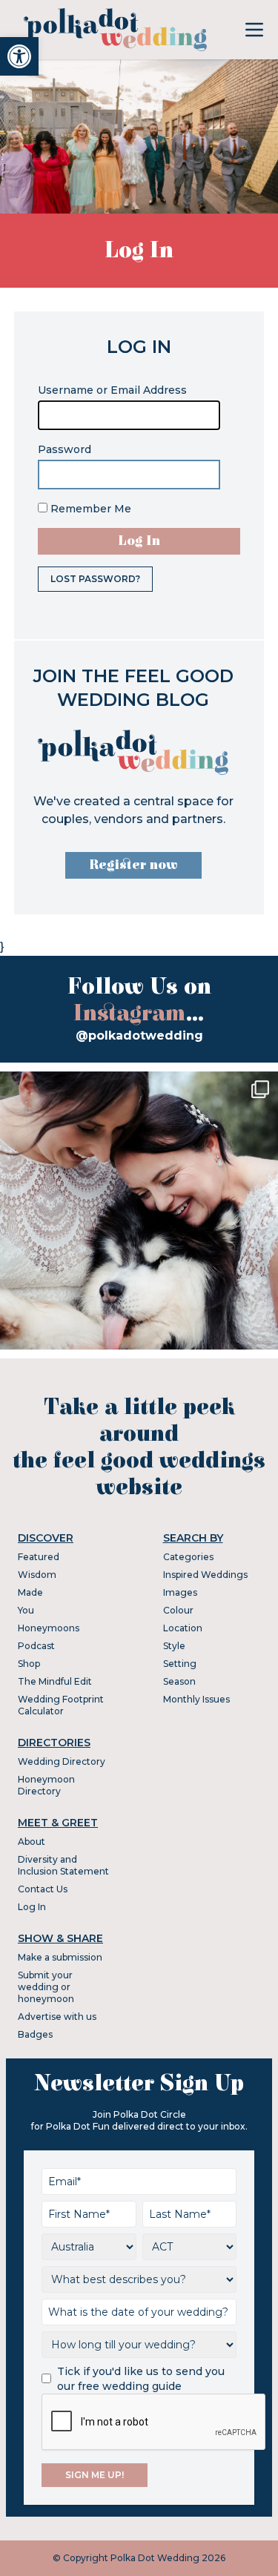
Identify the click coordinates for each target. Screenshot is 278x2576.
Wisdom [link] (37, 1575)
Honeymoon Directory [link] (46, 1785)
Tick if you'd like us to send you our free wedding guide (141, 2379)
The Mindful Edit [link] (55, 1681)
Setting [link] (180, 1664)
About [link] (32, 1842)
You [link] (26, 1610)
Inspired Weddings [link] (205, 1575)
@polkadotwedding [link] (139, 1036)
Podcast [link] (36, 1646)
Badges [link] (35, 2034)
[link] (19, 56)
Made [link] (30, 1592)
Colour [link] (178, 1610)
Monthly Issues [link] (196, 1699)
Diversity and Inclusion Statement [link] (63, 1865)
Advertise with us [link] (57, 2017)
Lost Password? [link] (95, 579)
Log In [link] (32, 1907)
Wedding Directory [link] (62, 1761)
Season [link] (179, 1681)
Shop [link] (29, 1664)
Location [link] (183, 1628)
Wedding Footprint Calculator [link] (61, 1705)
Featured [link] (39, 1557)
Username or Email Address (112, 390)
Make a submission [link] (60, 1957)
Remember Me (89, 509)
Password (64, 449)
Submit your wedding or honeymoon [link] (46, 1987)
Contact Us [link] (43, 1889)
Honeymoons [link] (49, 1628)
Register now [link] (133, 865)
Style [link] (174, 1646)
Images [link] (180, 1592)
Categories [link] (188, 1557)
